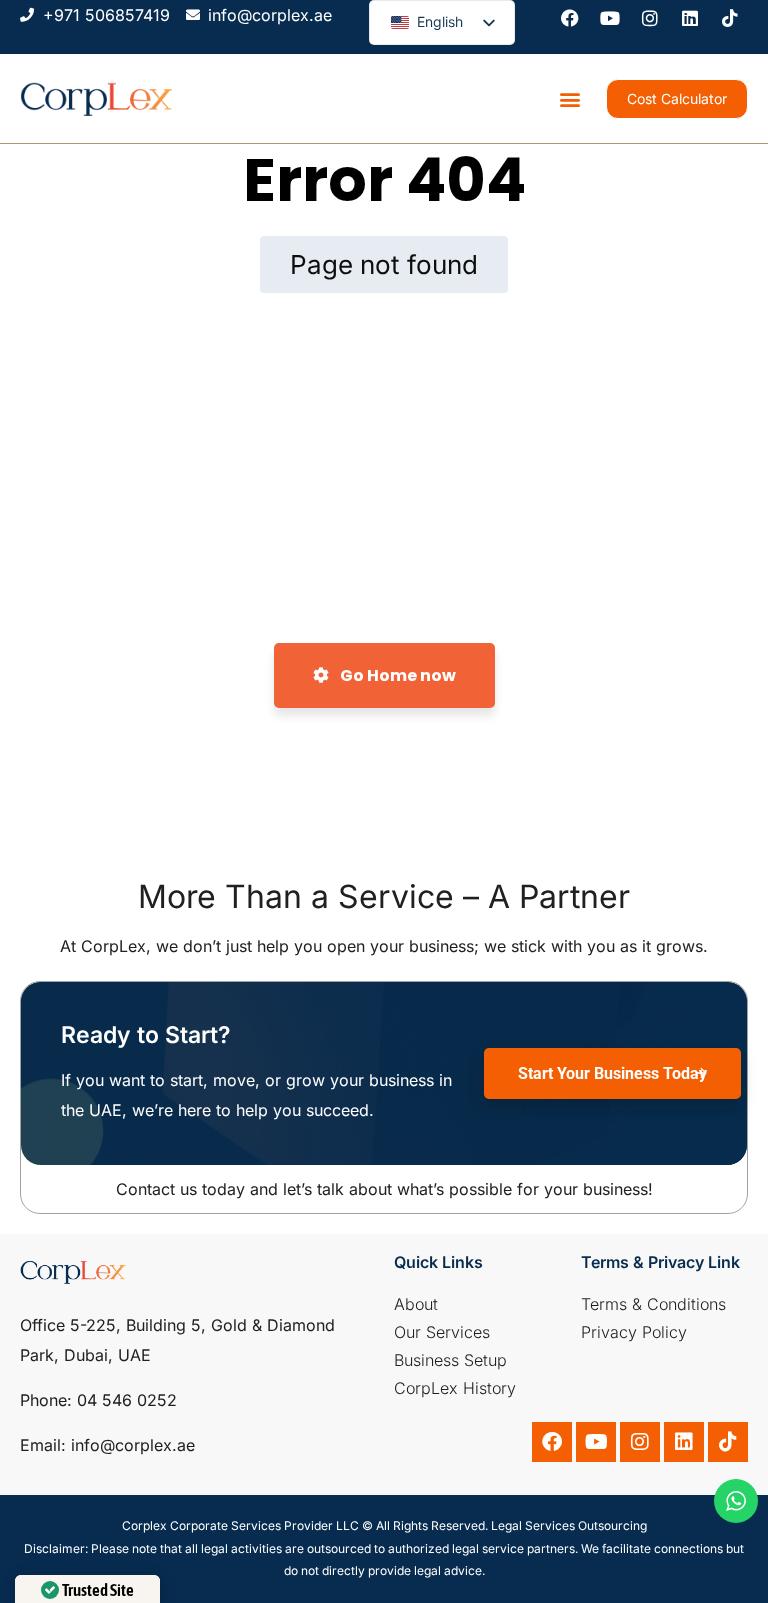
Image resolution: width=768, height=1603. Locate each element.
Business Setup (450, 1360)
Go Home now (396, 675)
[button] (569, 98)
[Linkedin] (690, 18)
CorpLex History (455, 1388)
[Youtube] (610, 18)
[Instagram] (650, 18)
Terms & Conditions (653, 1304)
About (416, 1304)
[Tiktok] (730, 18)
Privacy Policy (634, 1332)
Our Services (442, 1332)
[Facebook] (570, 18)
